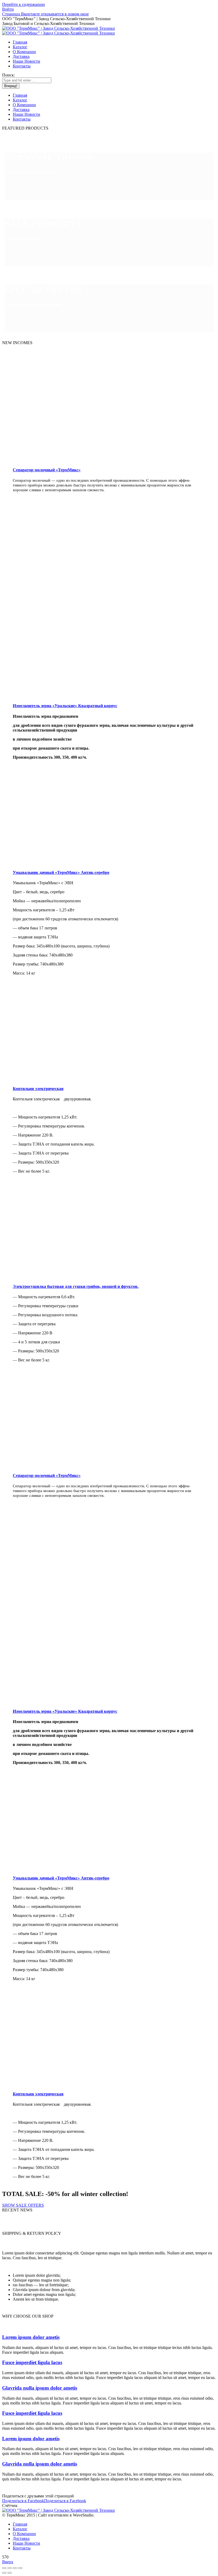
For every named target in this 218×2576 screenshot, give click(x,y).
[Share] (10, 2568)
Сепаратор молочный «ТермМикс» (47, 470)
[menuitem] (20, 42)
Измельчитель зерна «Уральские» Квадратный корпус (65, 706)
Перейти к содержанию (24, 4)
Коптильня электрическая (38, 1089)
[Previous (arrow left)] (4, 2573)
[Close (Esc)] (4, 2568)
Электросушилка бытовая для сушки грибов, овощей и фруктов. (76, 1286)
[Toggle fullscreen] (15, 2568)
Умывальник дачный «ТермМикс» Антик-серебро (61, 872)
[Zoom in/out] (20, 2568)
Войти (8, 9)
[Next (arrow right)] (10, 2573)
